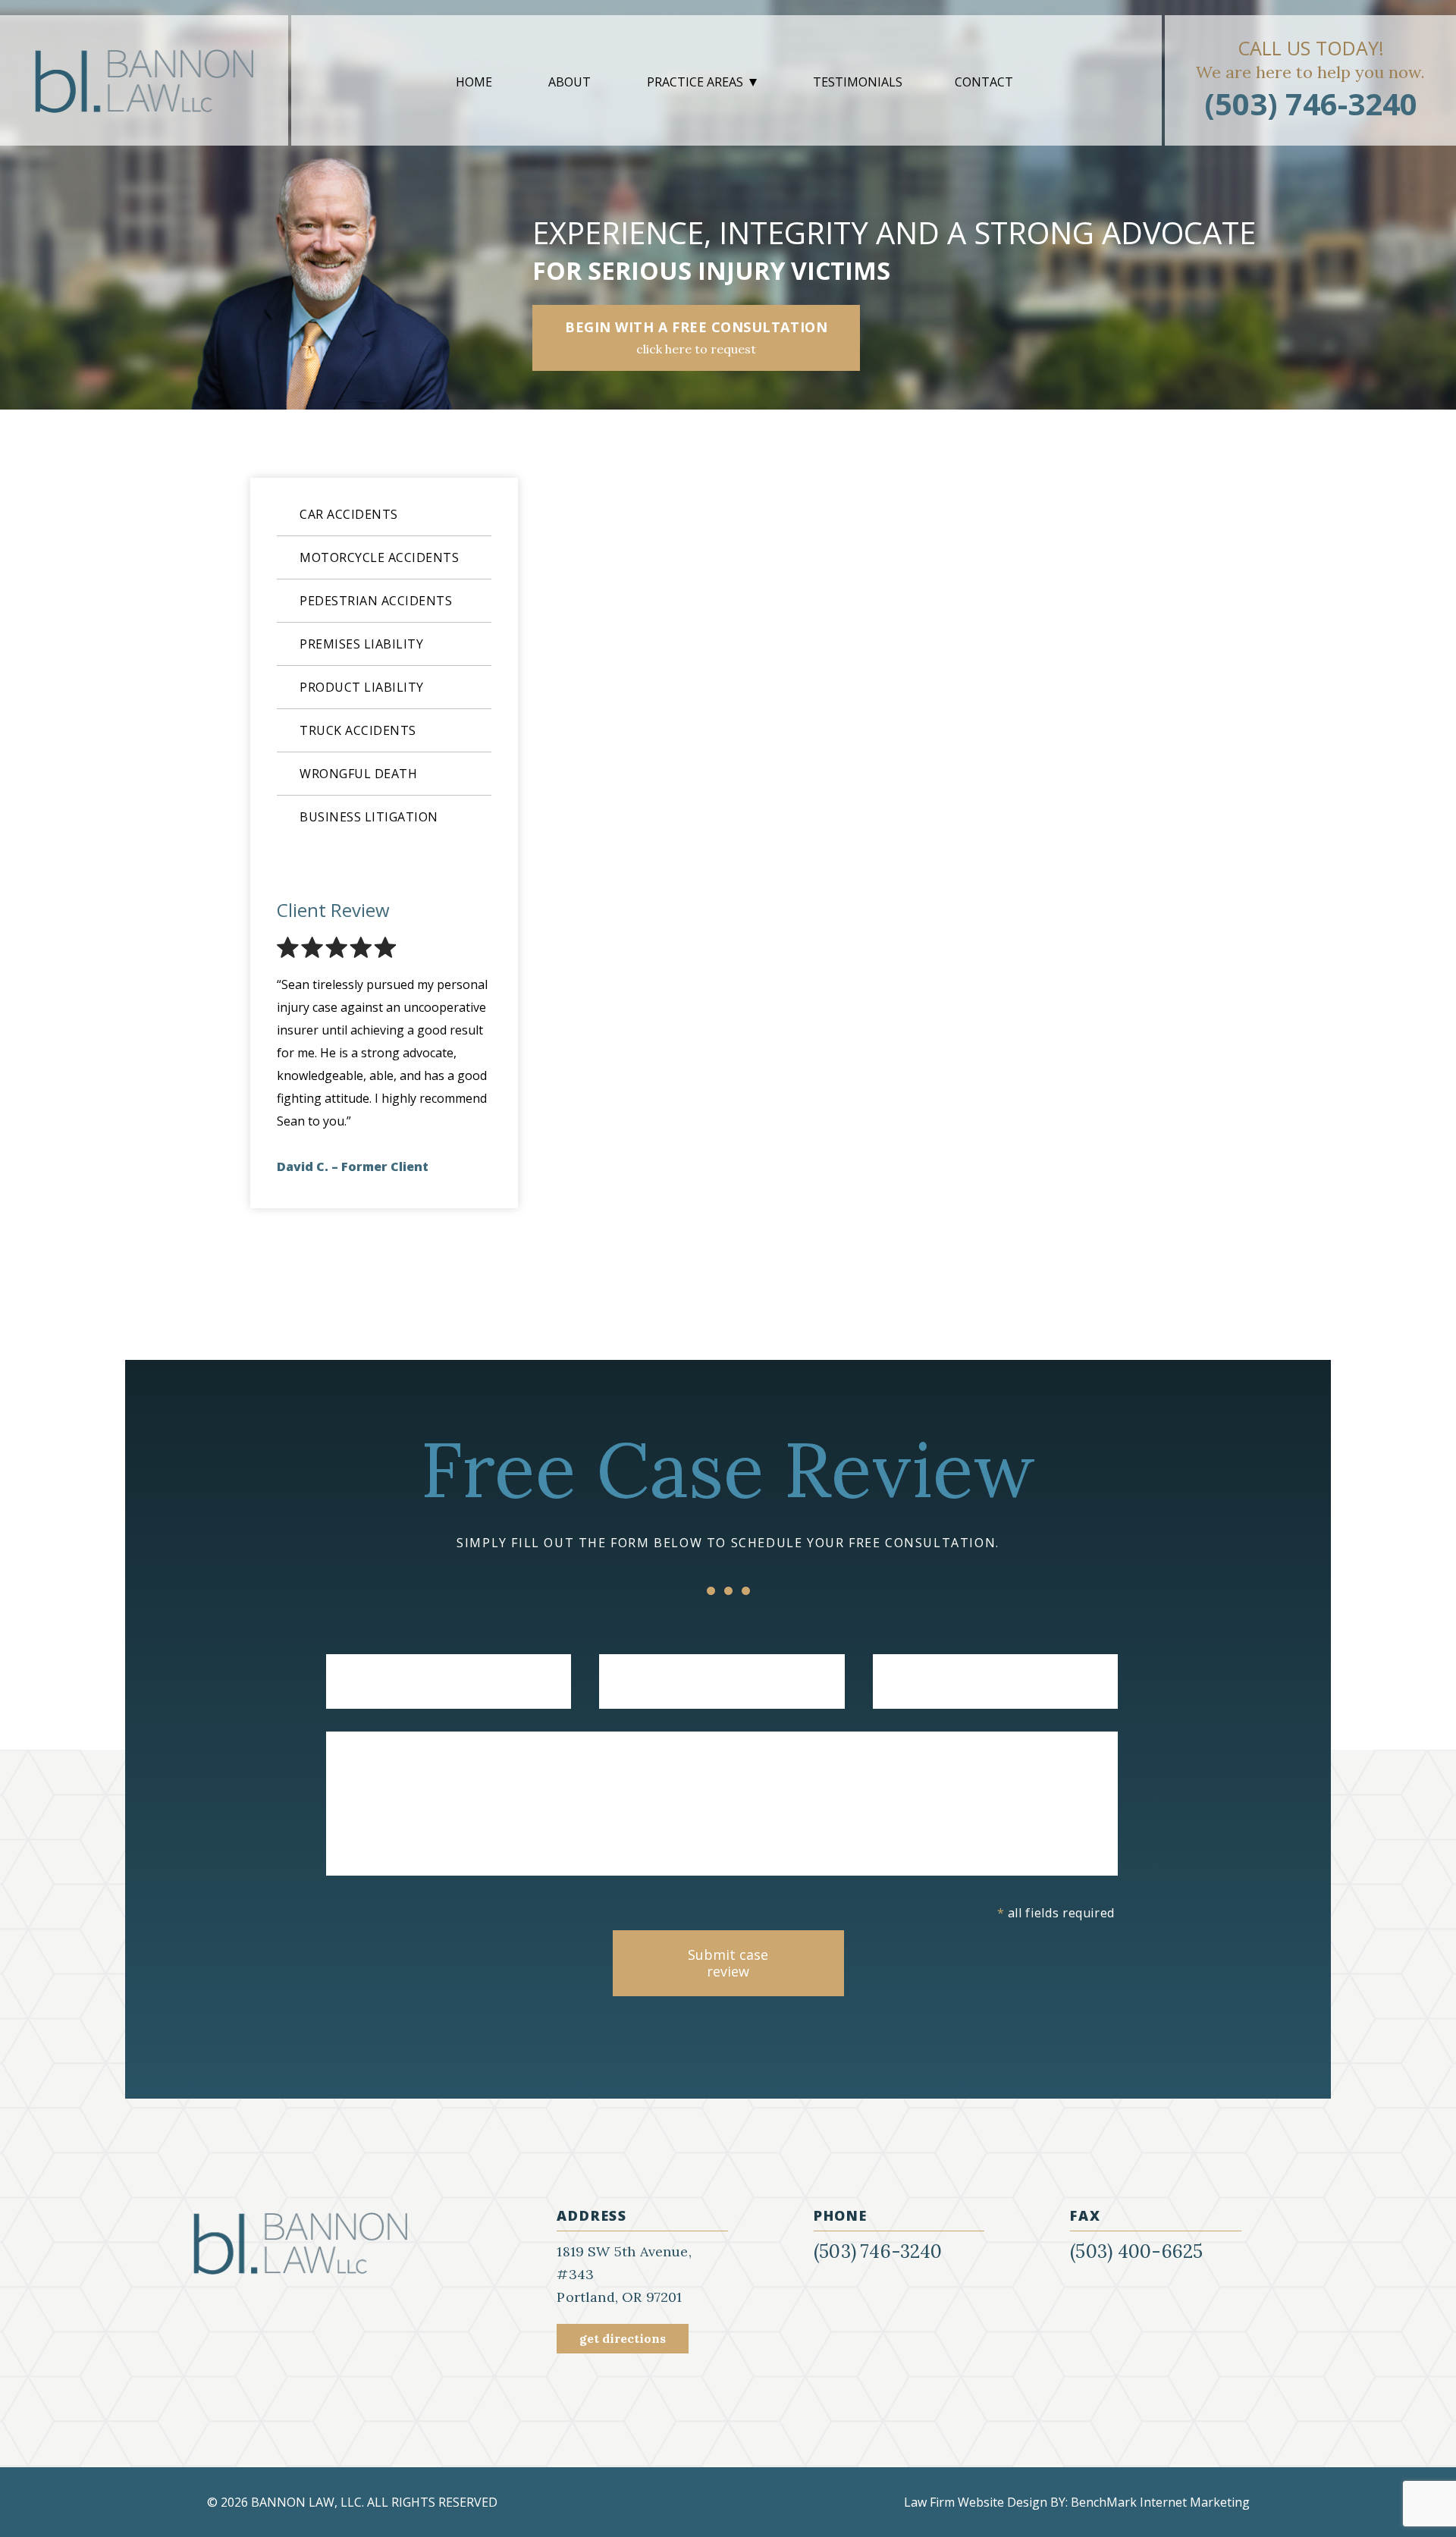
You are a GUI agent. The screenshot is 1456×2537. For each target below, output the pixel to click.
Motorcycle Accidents (379, 557)
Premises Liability (361, 644)
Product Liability (362, 687)
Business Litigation (369, 817)
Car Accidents (349, 514)
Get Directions (623, 2338)
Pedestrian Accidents (376, 601)
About (570, 82)
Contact (984, 82)
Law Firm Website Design (976, 2502)
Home (474, 82)
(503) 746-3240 (1311, 104)
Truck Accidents (358, 730)
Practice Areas (695, 82)
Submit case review (728, 1963)
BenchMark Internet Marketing (1160, 2502)
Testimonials (858, 82)
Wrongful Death (358, 774)
